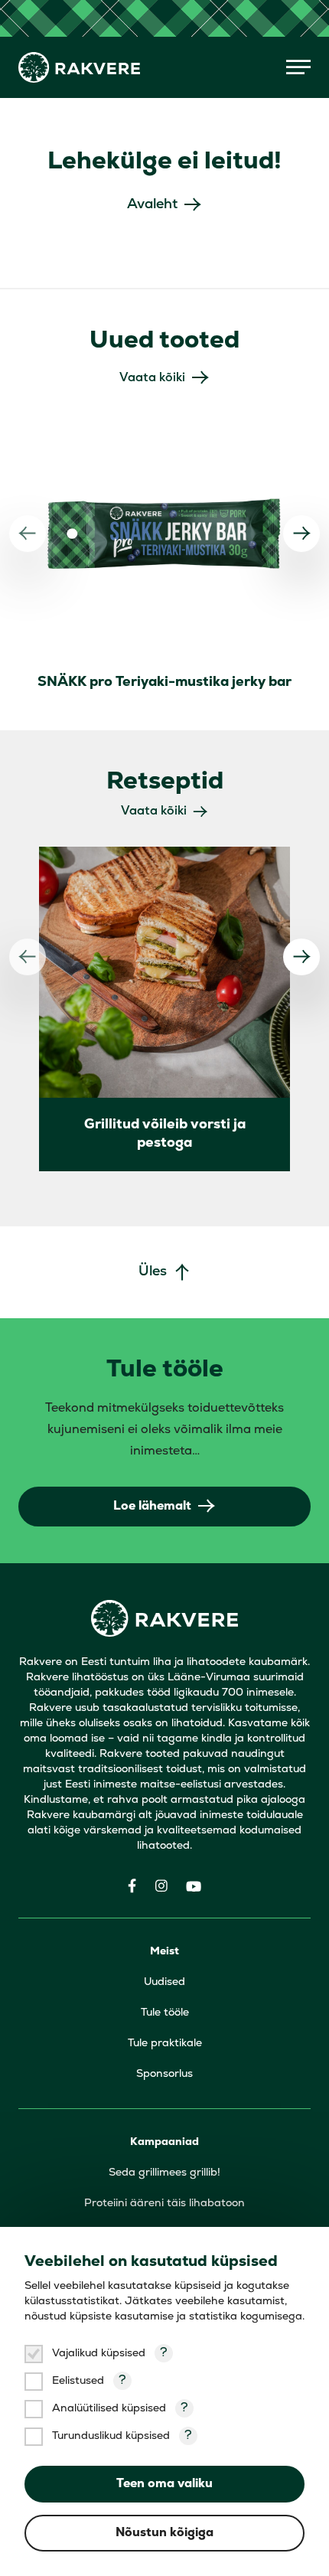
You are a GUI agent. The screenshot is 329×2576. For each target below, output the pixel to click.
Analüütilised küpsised (109, 2409)
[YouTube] (194, 1886)
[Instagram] (161, 1886)
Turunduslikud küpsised (111, 2436)
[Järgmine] (301, 534)
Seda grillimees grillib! (164, 2173)
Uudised (164, 1982)
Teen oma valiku (164, 2484)
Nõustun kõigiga (164, 2533)
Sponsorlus (164, 2074)
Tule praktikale (165, 2044)
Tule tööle (165, 2013)
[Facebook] (132, 1886)
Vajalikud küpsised (99, 2354)
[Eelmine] (28, 534)
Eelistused (78, 2381)
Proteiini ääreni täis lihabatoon (164, 2204)
